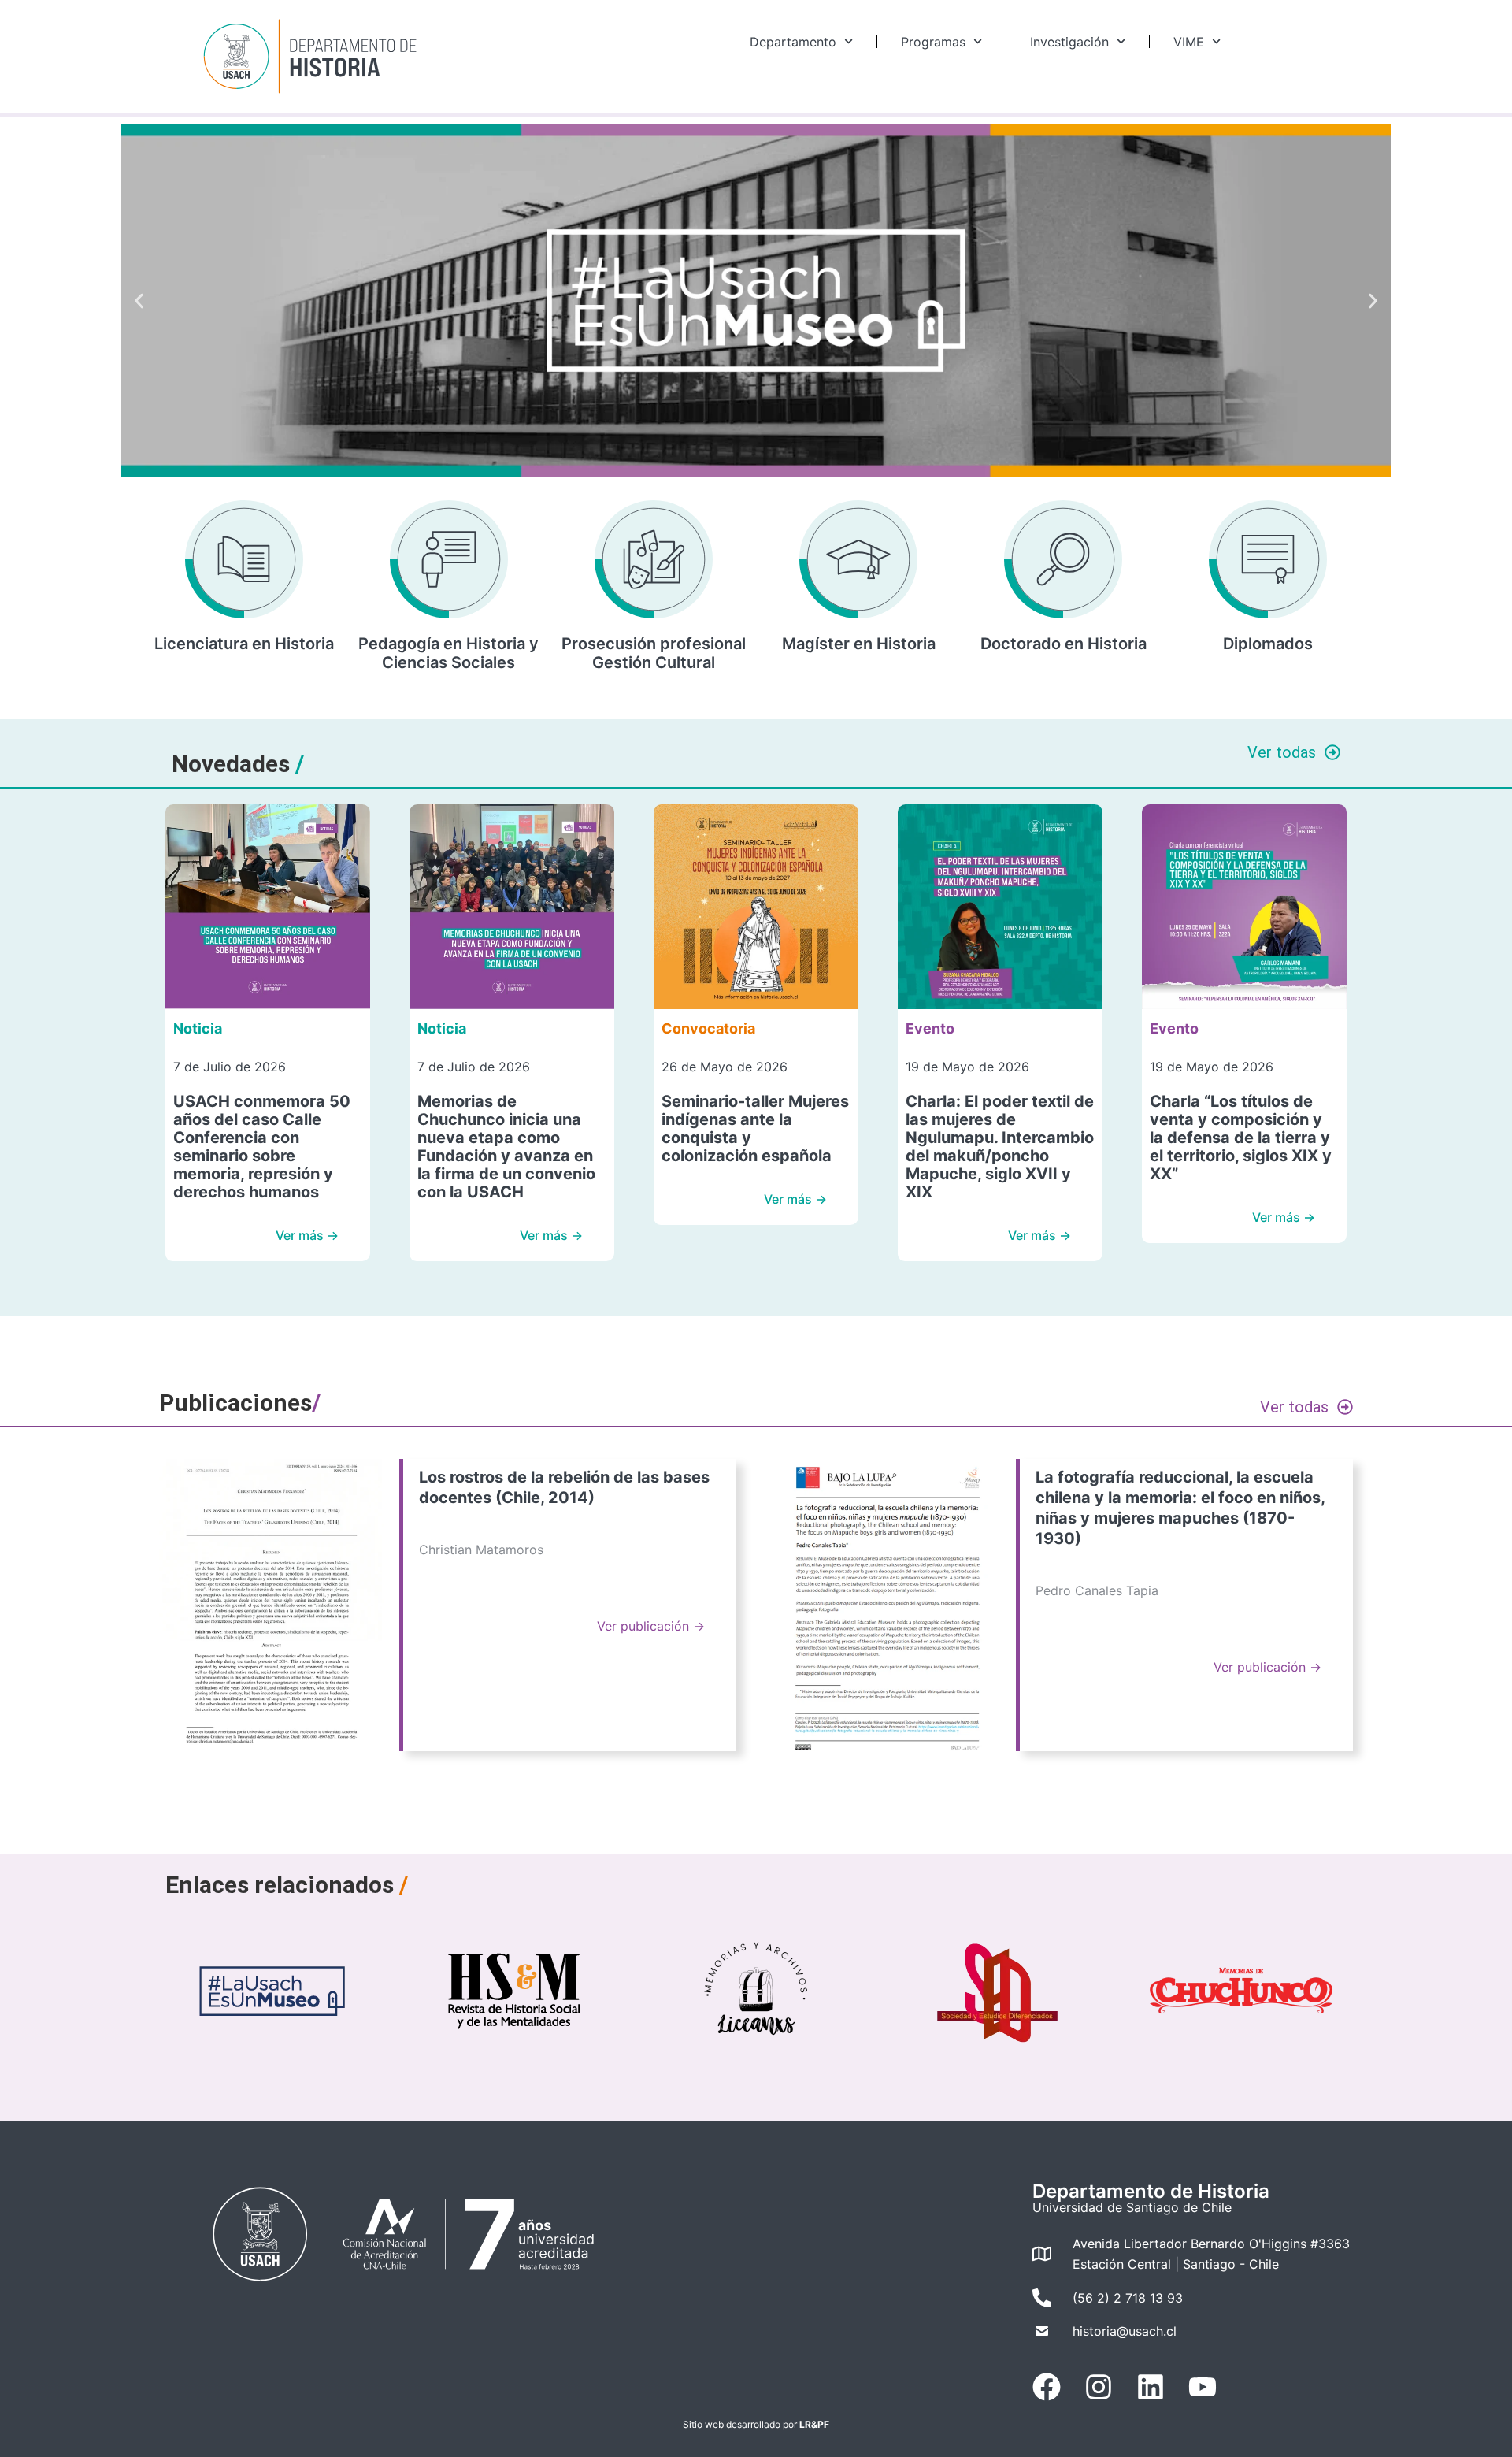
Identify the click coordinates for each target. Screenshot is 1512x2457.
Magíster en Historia (859, 644)
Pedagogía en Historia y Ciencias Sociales (448, 653)
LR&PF (814, 2424)
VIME (1189, 42)
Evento (930, 1028)
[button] (139, 301)
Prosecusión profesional (654, 644)
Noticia (198, 1028)
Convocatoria (708, 1028)
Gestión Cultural (654, 662)
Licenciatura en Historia (244, 644)
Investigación (1069, 42)
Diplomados (1268, 644)
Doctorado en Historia (1064, 644)
